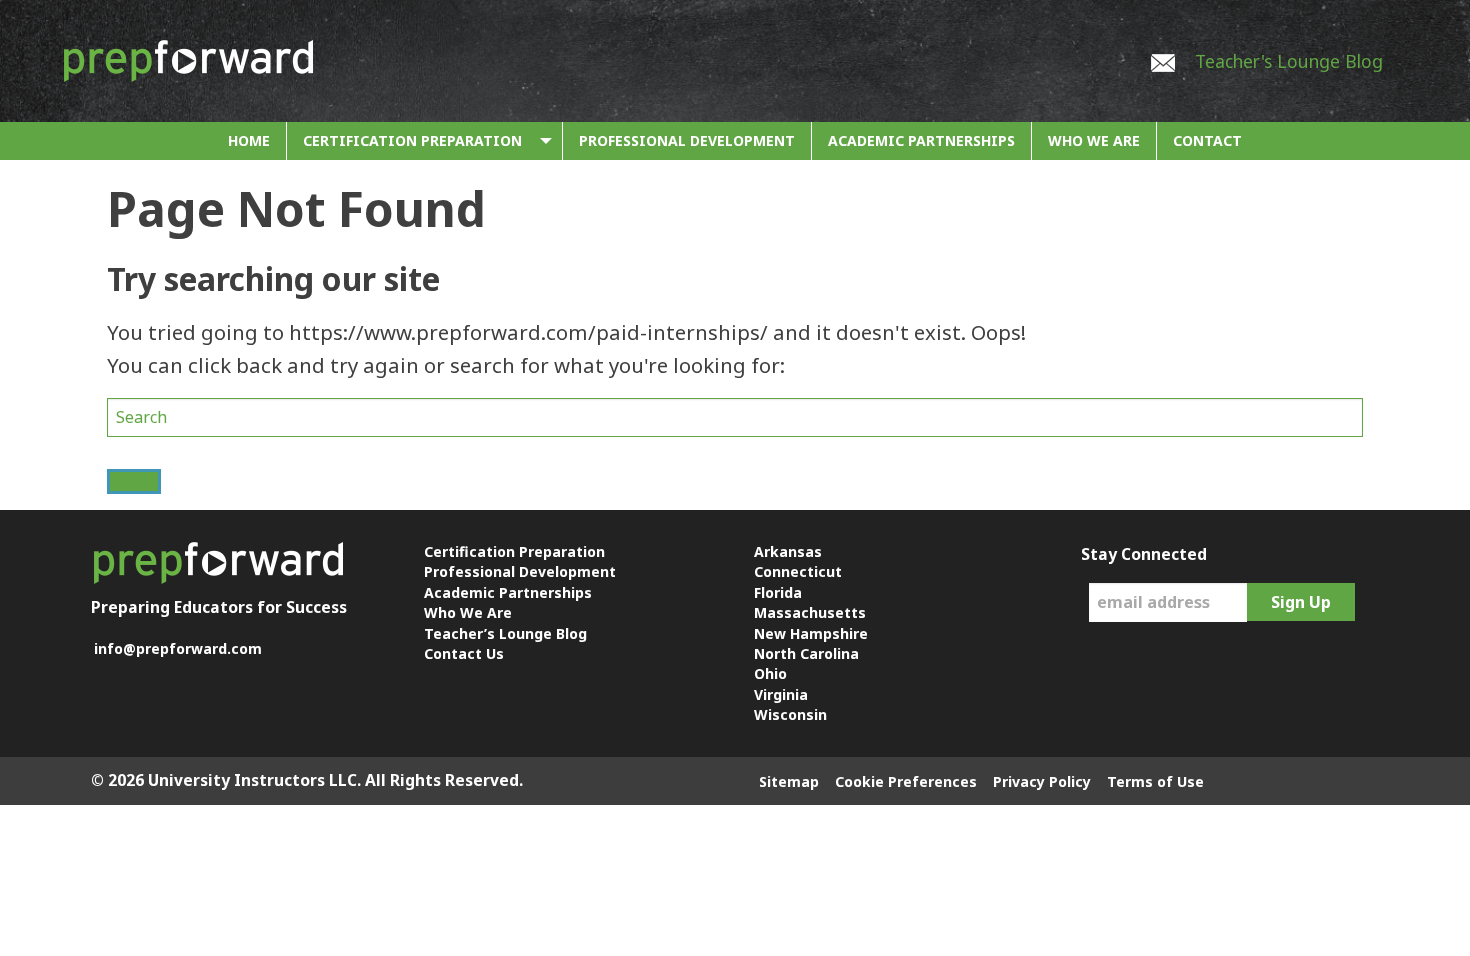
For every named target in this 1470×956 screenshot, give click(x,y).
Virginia (781, 694)
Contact (1207, 140)
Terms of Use (1155, 781)
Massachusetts (810, 612)
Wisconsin (790, 714)
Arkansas (788, 551)
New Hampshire (811, 633)
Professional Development (687, 140)
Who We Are (1094, 140)
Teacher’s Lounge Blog (505, 633)
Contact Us (464, 653)
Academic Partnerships (921, 140)
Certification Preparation (412, 140)
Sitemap (789, 781)
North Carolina (806, 653)
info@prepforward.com (178, 648)
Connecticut (798, 571)
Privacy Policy (1042, 781)
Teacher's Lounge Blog (1289, 61)
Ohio (770, 673)
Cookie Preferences (906, 781)
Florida (778, 592)
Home (249, 140)
